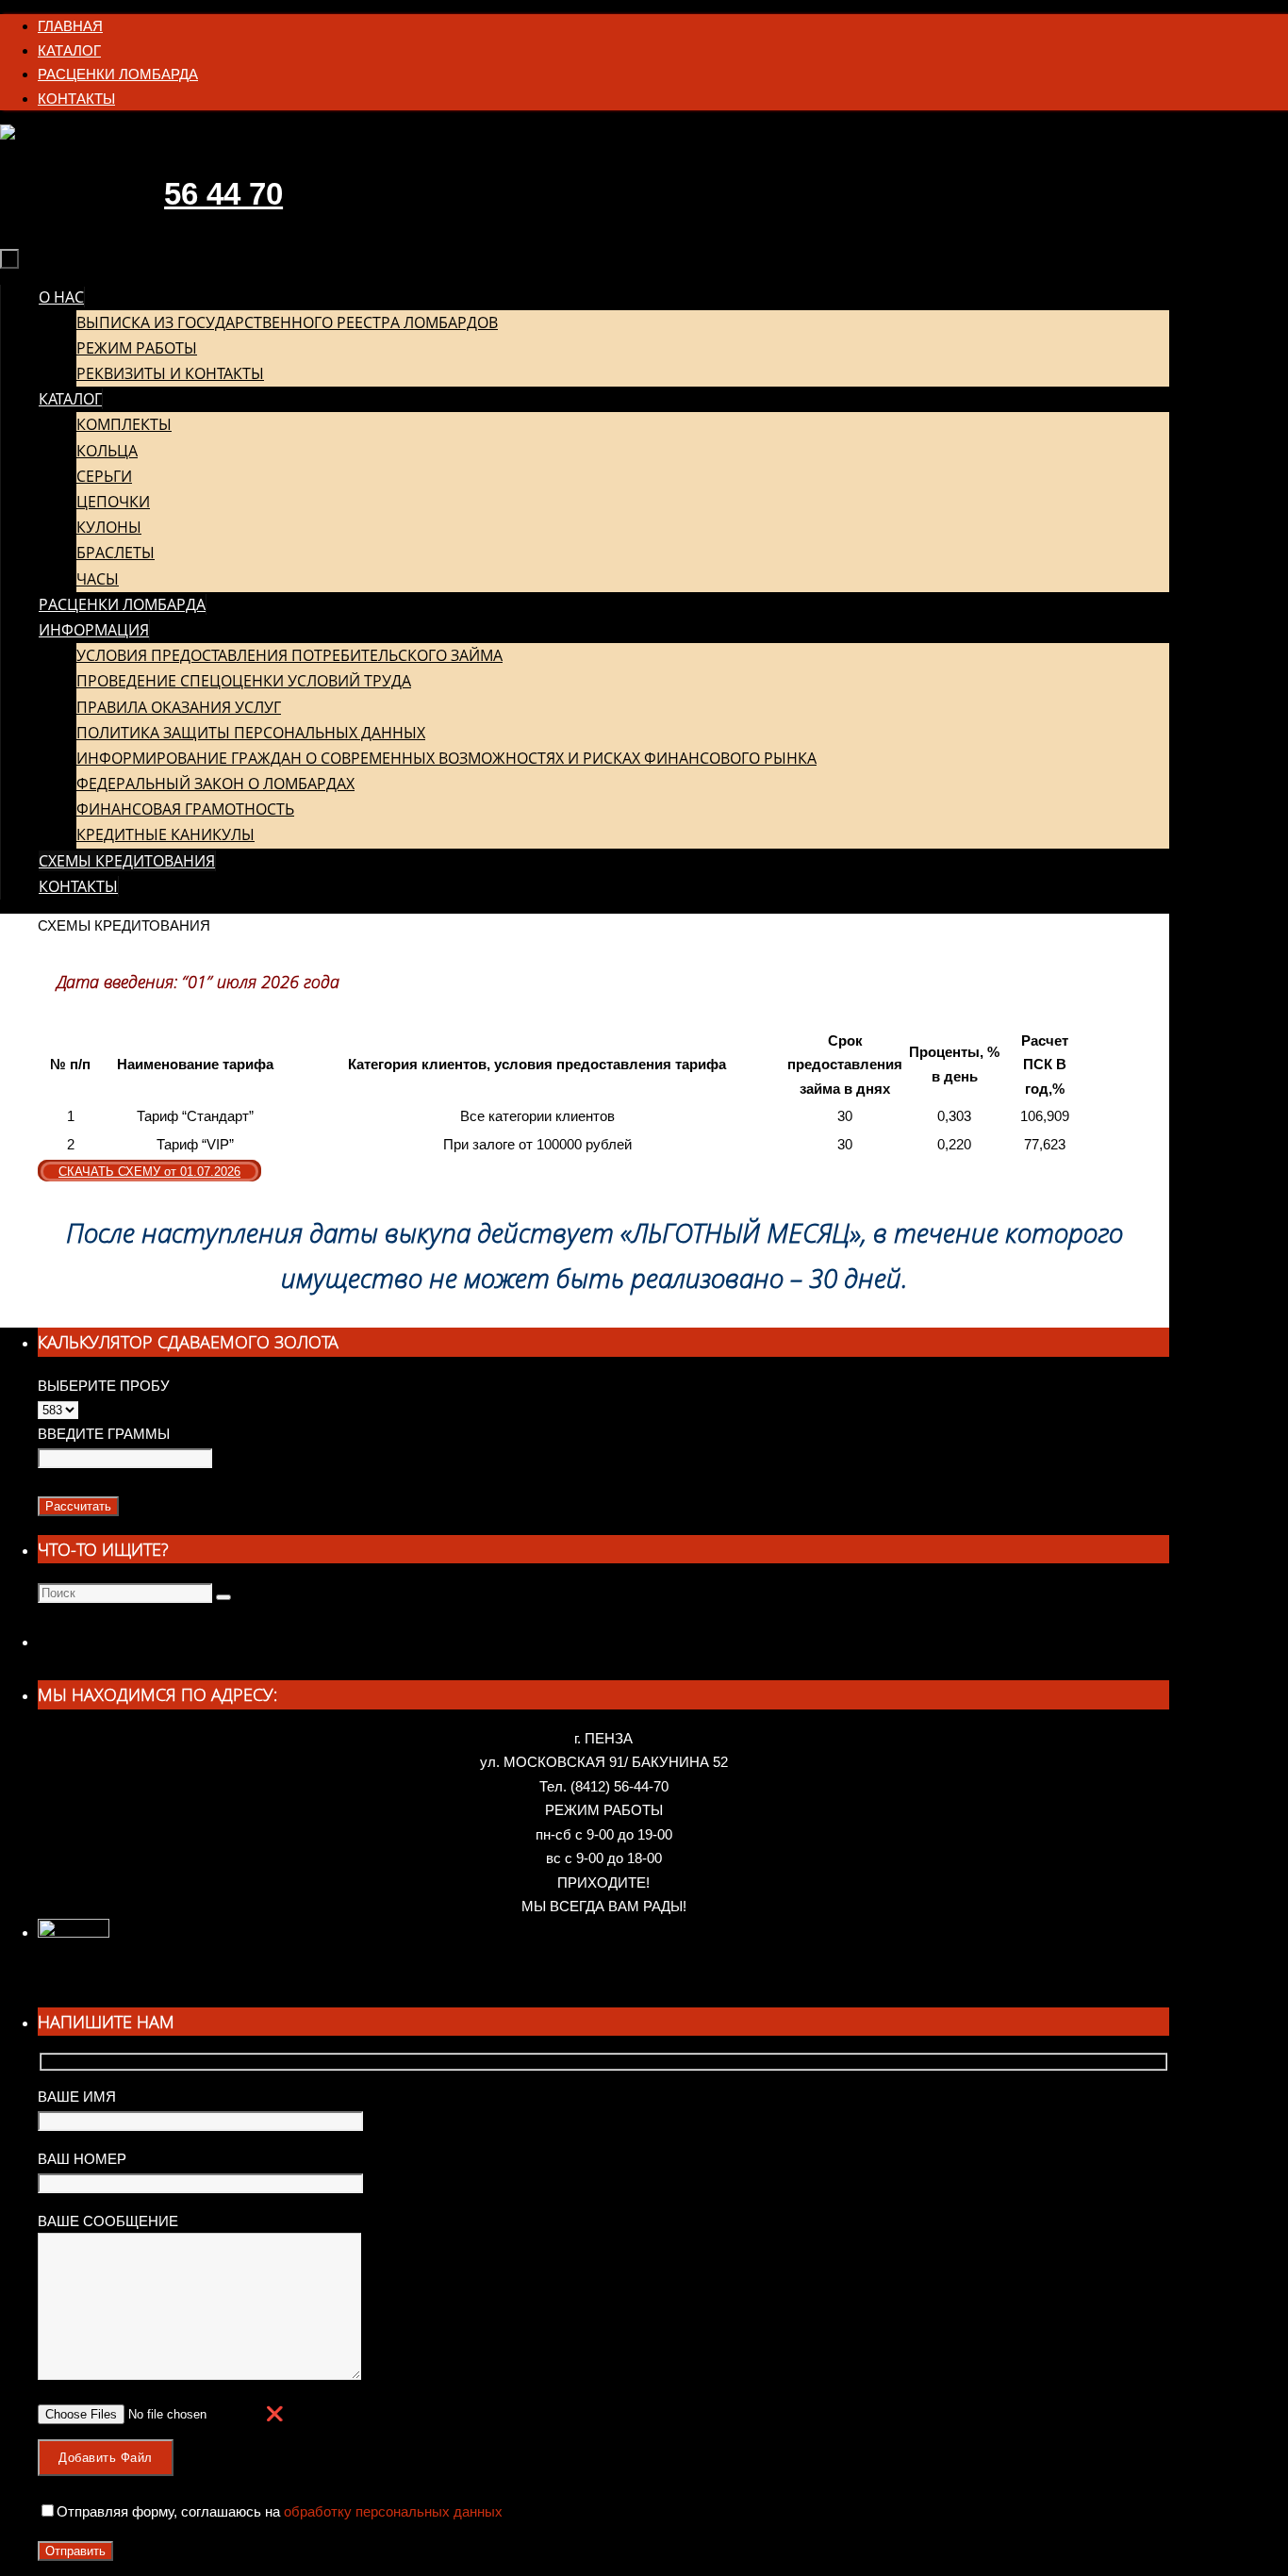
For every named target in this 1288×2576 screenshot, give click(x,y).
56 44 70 (223, 194)
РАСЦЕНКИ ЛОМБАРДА (118, 74)
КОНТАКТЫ (76, 99)
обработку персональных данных (391, 2511)
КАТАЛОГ (69, 50)
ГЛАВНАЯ (70, 26)
